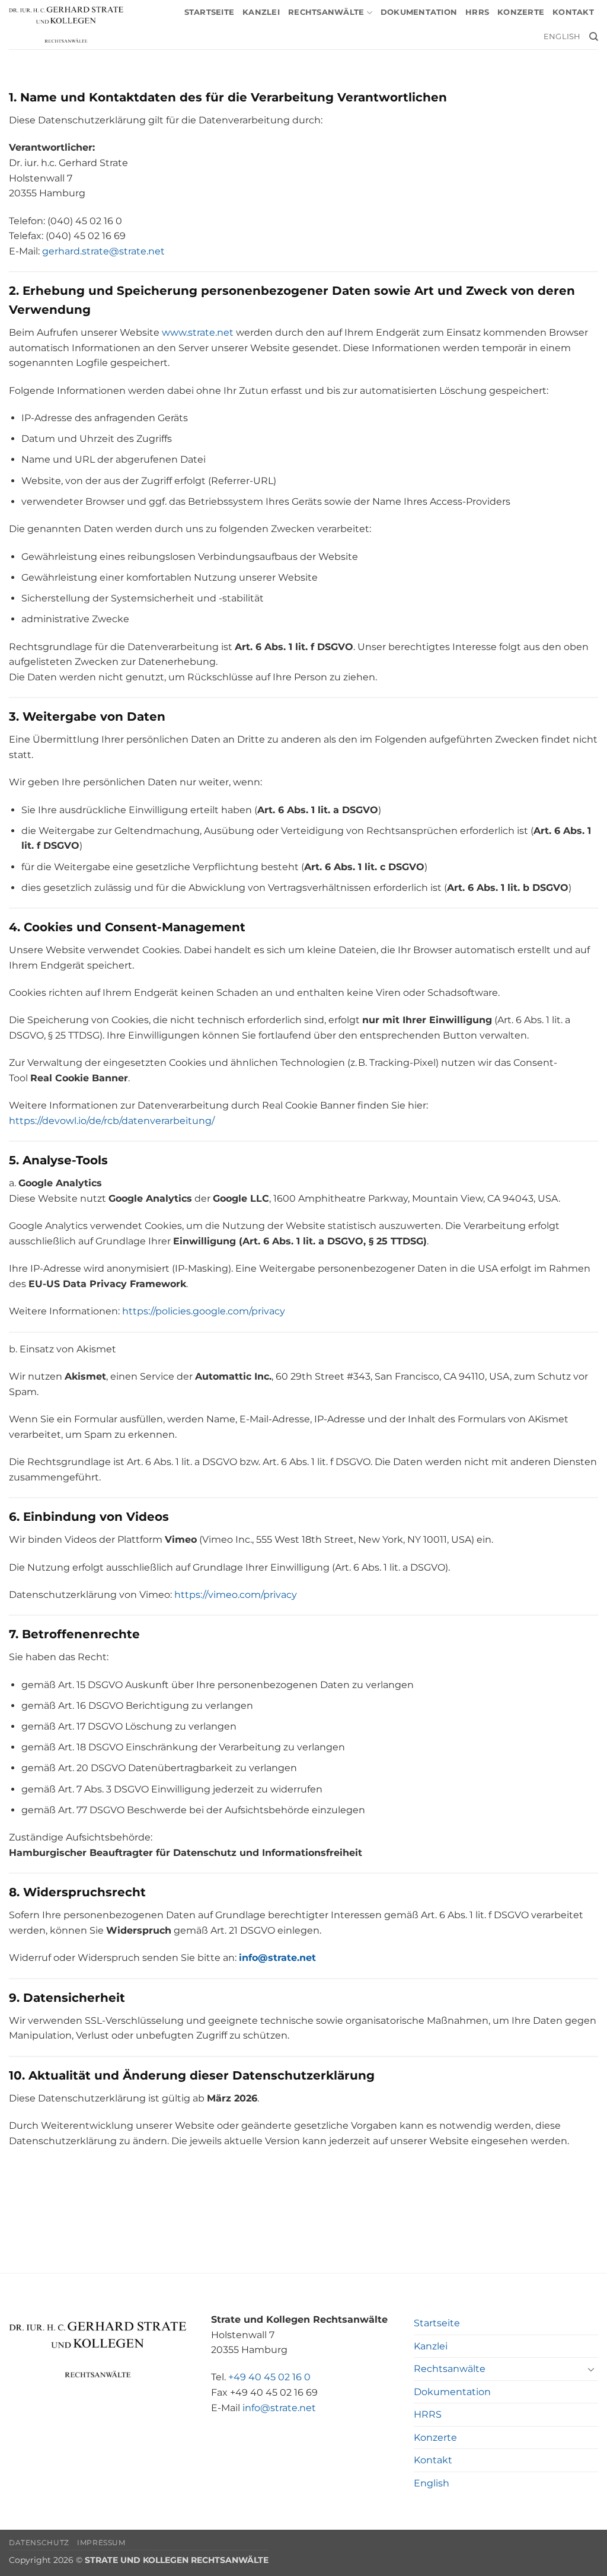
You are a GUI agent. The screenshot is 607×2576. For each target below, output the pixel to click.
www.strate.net (198, 332)
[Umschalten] (591, 2369)
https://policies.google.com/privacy (204, 1311)
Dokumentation (419, 12)
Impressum (101, 2542)
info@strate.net (279, 2408)
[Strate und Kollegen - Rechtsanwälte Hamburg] (66, 25)
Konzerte (521, 12)
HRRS (477, 12)
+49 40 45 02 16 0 (269, 2377)
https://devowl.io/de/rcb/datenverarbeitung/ (112, 1121)
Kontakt (573, 12)
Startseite (210, 12)
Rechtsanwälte (326, 12)
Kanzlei (261, 12)
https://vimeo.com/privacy (236, 1595)
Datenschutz (39, 2542)
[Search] (594, 37)
